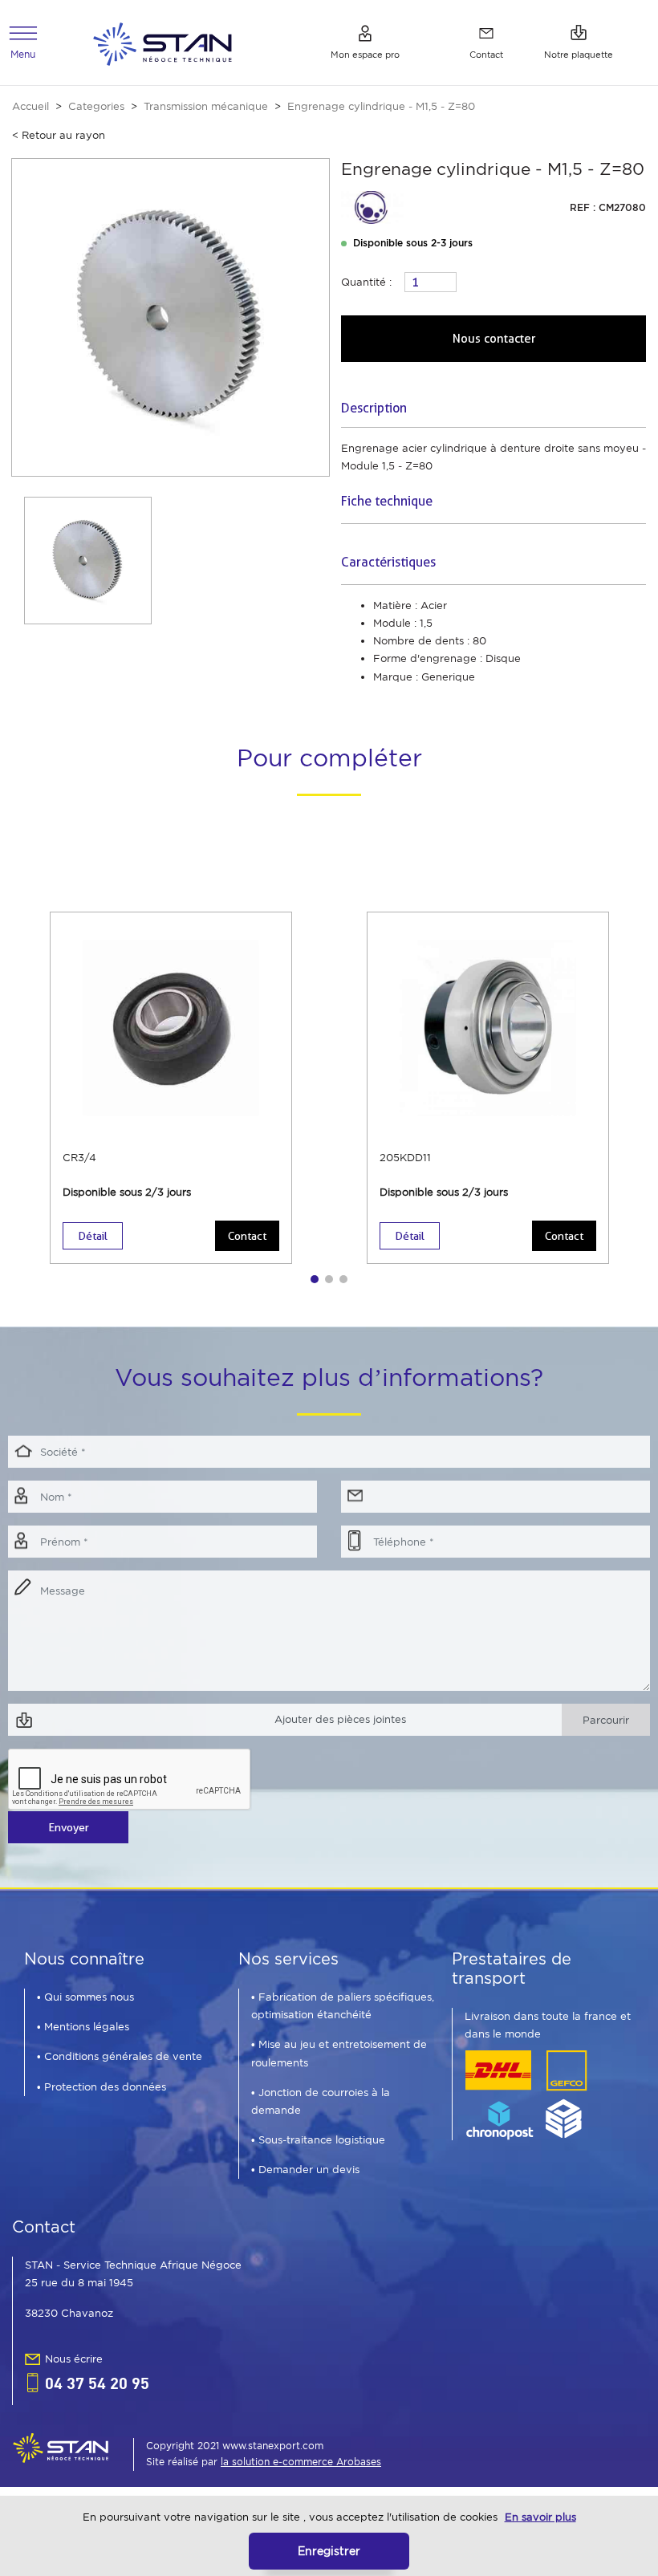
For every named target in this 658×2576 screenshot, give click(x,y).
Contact (247, 1236)
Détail (93, 1236)
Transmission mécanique (206, 106)
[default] (162, 42)
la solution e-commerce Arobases (301, 2462)
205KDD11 (405, 1158)
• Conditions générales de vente (120, 2056)
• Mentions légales (83, 2027)
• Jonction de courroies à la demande (321, 2101)
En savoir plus (540, 2517)
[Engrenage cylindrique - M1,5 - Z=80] (171, 317)
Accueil (30, 106)
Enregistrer (329, 2551)
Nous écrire (74, 2359)
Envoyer (69, 1827)
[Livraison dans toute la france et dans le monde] (526, 2094)
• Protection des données (102, 2087)
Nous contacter (494, 339)
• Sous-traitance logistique (318, 2140)
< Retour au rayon (59, 135)
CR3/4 (79, 1158)
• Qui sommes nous (85, 1997)
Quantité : (366, 282)
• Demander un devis (305, 2170)
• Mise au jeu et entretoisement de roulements (339, 2053)
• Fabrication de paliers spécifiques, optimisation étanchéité (343, 2006)
